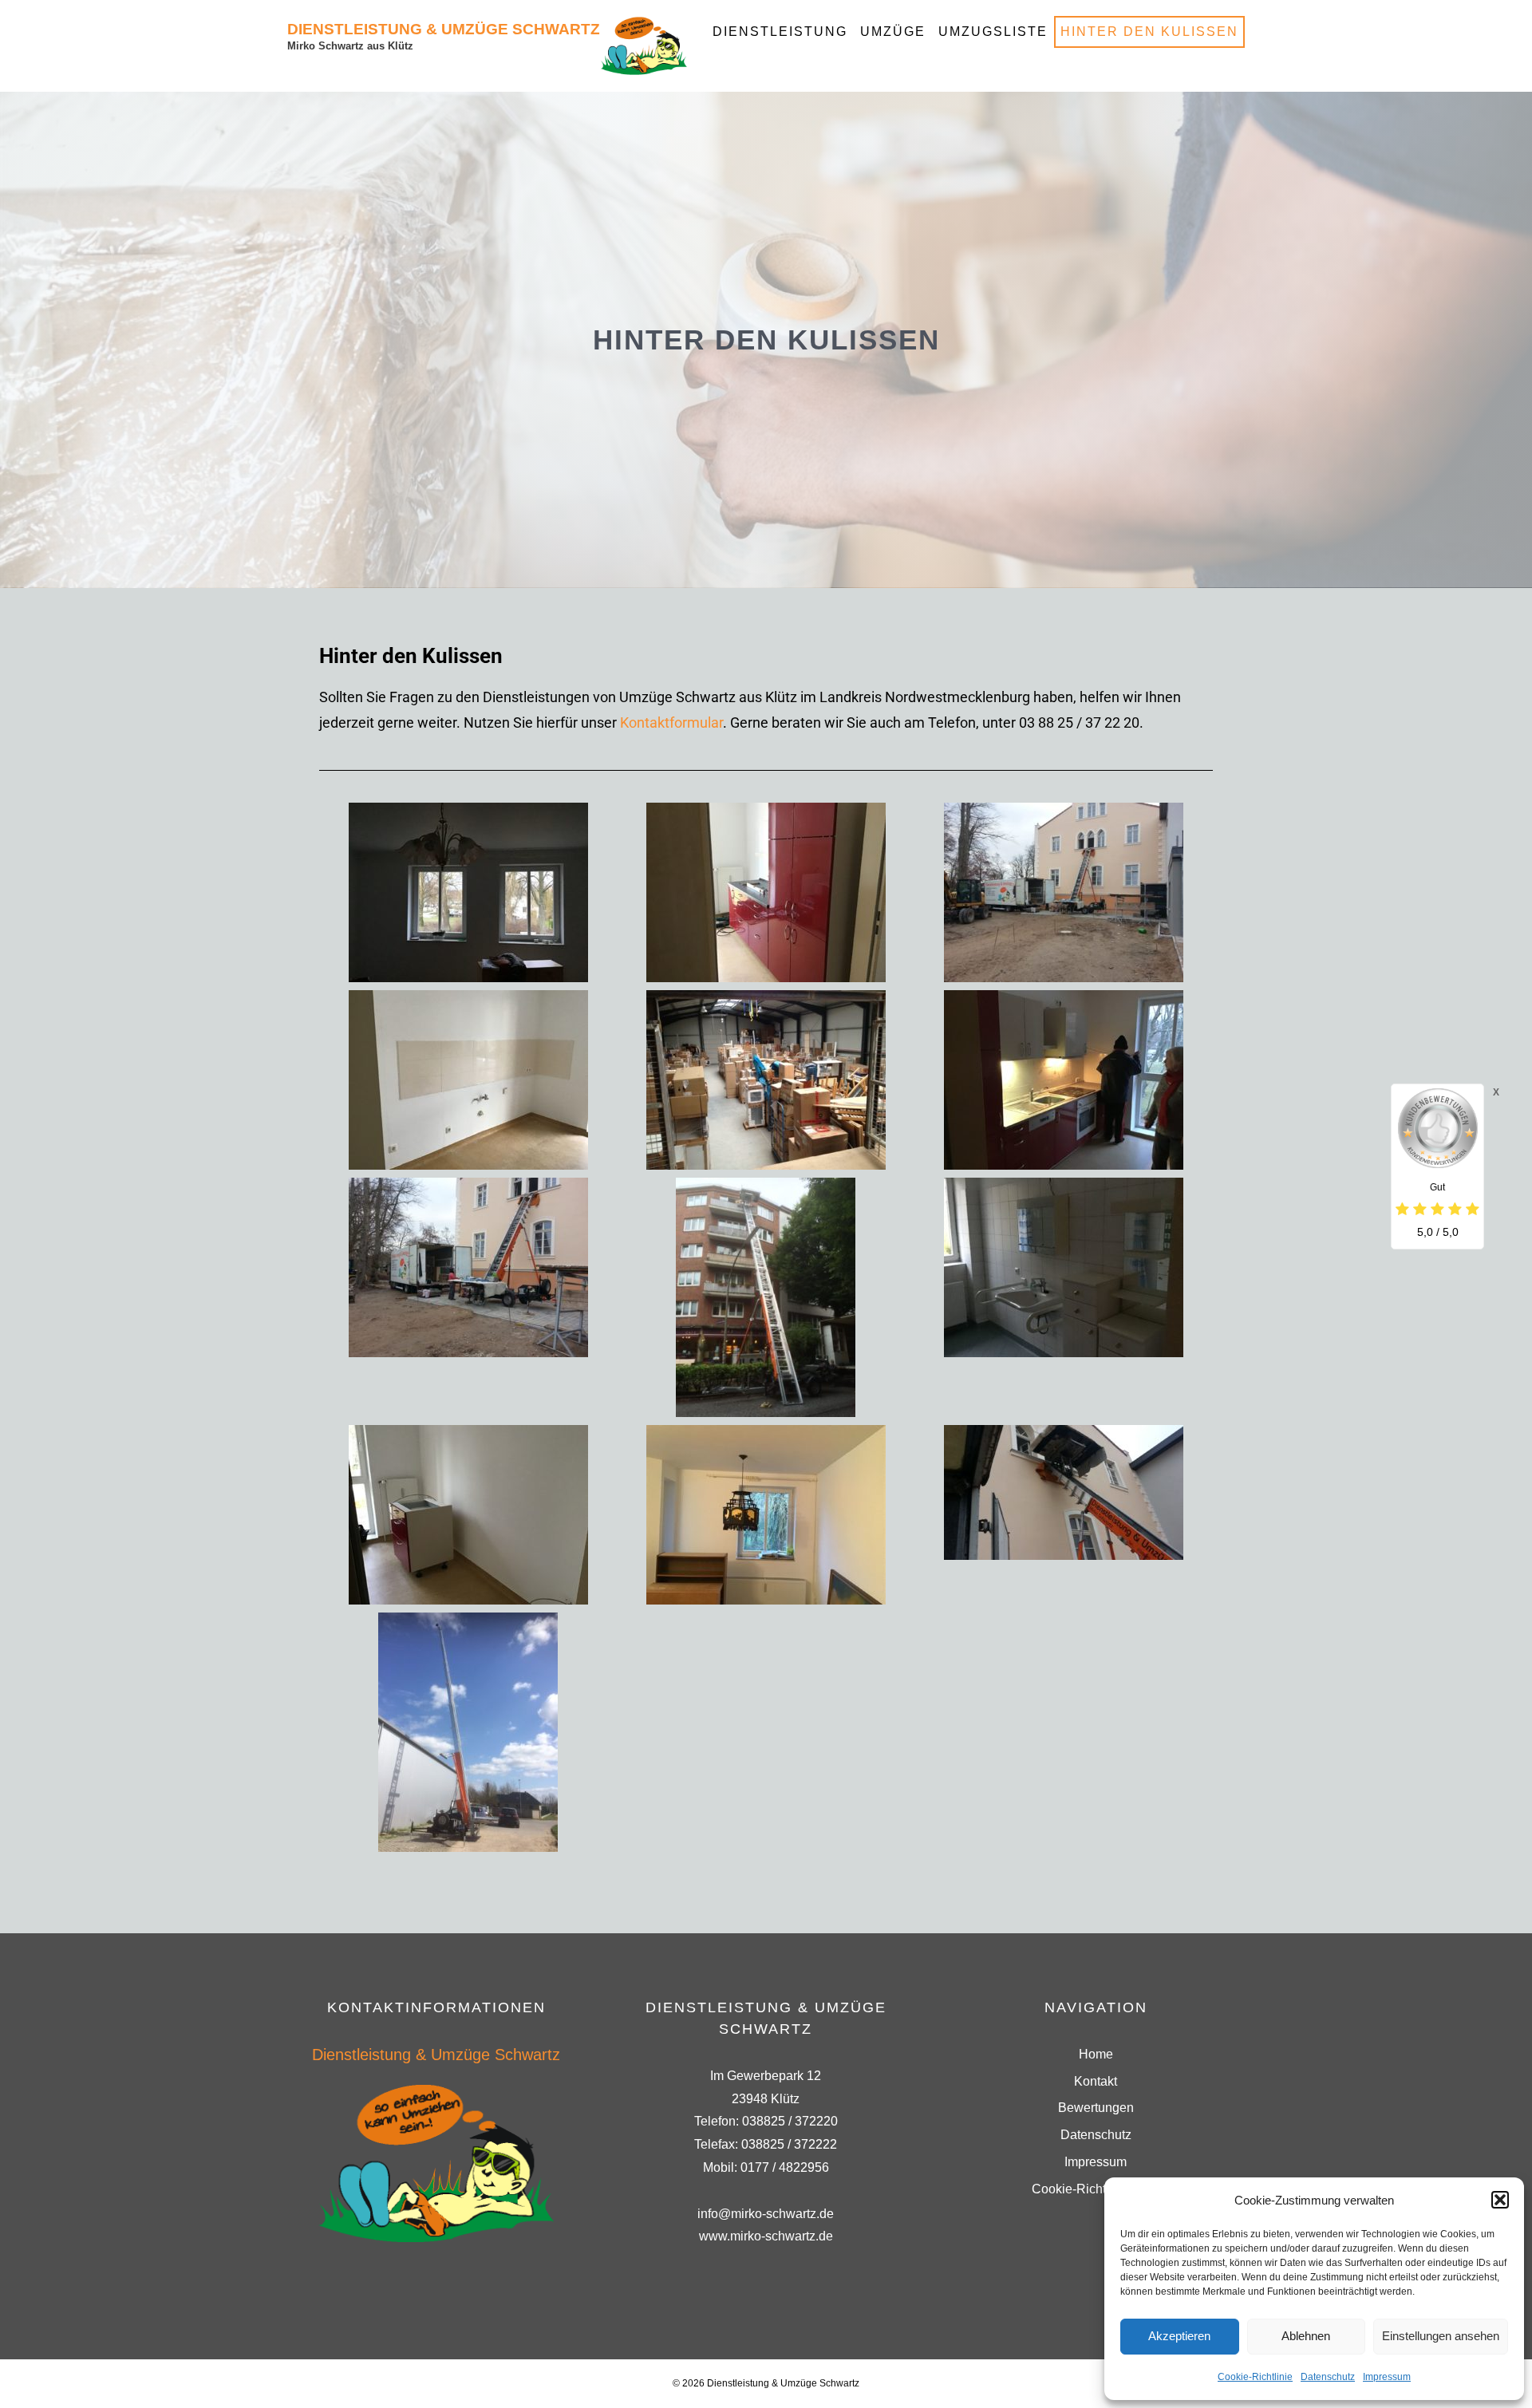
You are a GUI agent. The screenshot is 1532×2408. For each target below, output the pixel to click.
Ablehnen (1306, 2336)
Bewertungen (1096, 2108)
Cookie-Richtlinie (1255, 2377)
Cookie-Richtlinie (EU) (1096, 2189)
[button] (1500, 2200)
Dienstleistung (780, 32)
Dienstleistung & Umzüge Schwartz (444, 29)
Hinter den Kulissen (1149, 32)
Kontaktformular (671, 722)
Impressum (1387, 2377)
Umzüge (893, 32)
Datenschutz (1328, 2377)
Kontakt (1096, 2081)
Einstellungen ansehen (1441, 2336)
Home (1096, 2054)
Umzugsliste (993, 32)
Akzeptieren (1179, 2336)
